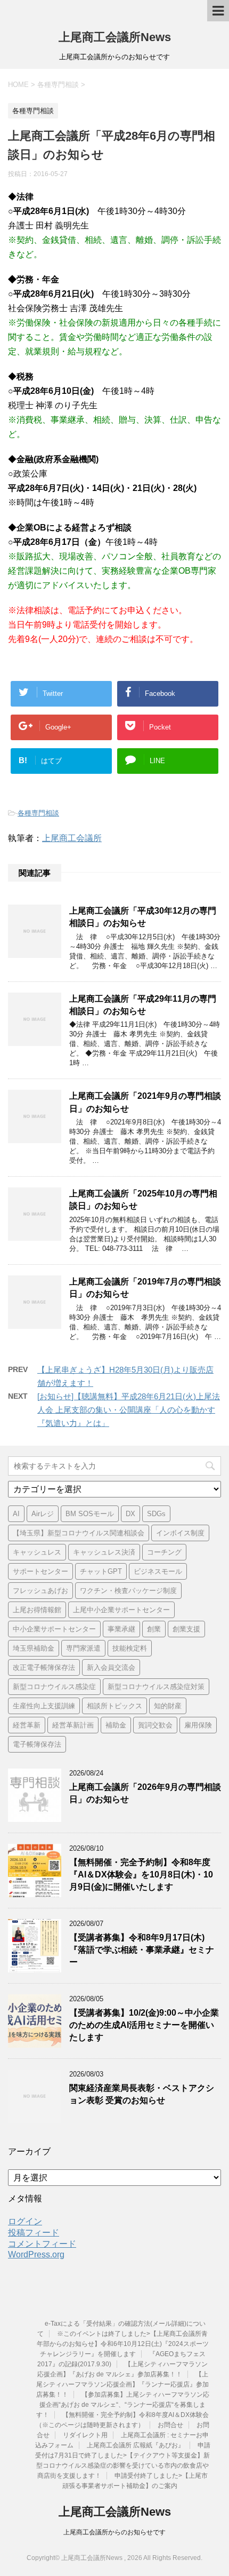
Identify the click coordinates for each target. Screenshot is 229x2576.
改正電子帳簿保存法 (44, 1667)
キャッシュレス (37, 1552)
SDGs (156, 1514)
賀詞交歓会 (155, 1725)
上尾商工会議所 (72, 838)
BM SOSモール (90, 1514)
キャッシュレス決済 (104, 1552)
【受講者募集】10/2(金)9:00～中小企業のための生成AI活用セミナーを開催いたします (144, 2025)
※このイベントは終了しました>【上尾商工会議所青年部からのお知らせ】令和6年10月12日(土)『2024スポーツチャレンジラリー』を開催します (123, 2344)
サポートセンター (40, 1571)
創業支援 (186, 1629)
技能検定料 (130, 1648)
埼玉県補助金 (34, 1648)
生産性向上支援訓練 (44, 1706)
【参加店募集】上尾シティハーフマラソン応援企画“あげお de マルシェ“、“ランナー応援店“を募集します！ (123, 2405)
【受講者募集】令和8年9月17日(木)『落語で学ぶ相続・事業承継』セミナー (142, 1950)
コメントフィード (42, 2244)
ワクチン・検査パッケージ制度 (128, 1591)
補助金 (116, 1725)
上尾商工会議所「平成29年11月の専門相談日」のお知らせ (143, 1005)
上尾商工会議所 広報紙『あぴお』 (136, 2445)
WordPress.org (36, 2254)
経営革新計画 (73, 1725)
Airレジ (43, 1514)
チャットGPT (101, 1571)
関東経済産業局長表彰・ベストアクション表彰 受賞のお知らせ (142, 2094)
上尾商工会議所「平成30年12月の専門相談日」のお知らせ (143, 917)
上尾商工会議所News (115, 37)
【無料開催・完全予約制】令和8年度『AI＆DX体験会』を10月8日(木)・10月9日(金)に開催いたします (141, 1875)
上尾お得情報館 (37, 1610)
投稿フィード (34, 2233)
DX (130, 1514)
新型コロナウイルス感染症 (54, 1687)
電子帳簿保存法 (37, 1744)
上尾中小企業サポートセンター (121, 1610)
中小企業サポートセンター (54, 1629)
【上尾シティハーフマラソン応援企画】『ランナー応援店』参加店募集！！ (123, 2384)
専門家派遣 (83, 1648)
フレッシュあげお (40, 1591)
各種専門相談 (38, 813)
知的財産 (168, 1706)
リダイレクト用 (85, 2435)
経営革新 (27, 1725)
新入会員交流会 (111, 1667)
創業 (154, 1629)
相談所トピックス (114, 1706)
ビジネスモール (158, 1571)
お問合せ (170, 2425)
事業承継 (121, 1629)
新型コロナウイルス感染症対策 (156, 1687)
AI (16, 1514)
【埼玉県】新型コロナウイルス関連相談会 (79, 1533)
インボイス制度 (180, 1533)
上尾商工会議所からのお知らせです (114, 2532)
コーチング (164, 1552)
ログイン (25, 2221)
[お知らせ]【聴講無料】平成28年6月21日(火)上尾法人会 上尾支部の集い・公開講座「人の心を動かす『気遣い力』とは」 (129, 1410)
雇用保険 (198, 1725)
